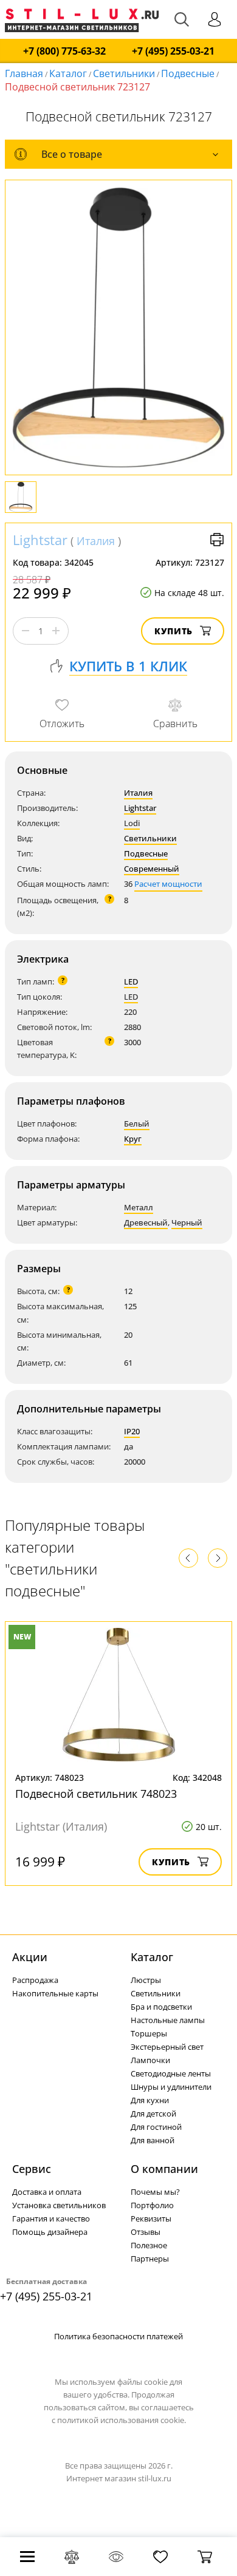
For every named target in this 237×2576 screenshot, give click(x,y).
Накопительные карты (55, 1993)
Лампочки (150, 2060)
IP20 (132, 1431)
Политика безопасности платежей (118, 2336)
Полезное (149, 2245)
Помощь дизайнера (50, 2232)
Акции (30, 1957)
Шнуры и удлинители (171, 2087)
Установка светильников (59, 2205)
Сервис (32, 2169)
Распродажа (35, 1980)
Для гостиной (156, 2127)
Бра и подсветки (161, 2007)
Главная (24, 73)
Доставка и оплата (47, 2192)
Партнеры (150, 2259)
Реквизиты (151, 2218)
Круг (133, 1139)
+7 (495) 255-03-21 (173, 51)
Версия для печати (217, 540)
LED (131, 981)
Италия (96, 541)
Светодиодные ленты (171, 2073)
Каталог (68, 73)
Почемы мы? (155, 2192)
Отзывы (146, 2232)
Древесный (146, 1222)
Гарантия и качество (51, 2218)
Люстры (146, 1980)
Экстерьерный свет (167, 2047)
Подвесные (188, 73)
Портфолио (152, 2205)
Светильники (124, 73)
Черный (187, 1222)
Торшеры (149, 2033)
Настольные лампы (168, 2020)
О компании (164, 2169)
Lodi (132, 823)
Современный (152, 869)
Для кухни (150, 2100)
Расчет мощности (168, 884)
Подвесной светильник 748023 (96, 1794)
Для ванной (153, 2140)
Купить (173, 631)
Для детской (153, 2113)
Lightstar (40, 540)
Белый (137, 1124)
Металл (139, 1207)
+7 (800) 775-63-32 (64, 51)
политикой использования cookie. (122, 2420)
